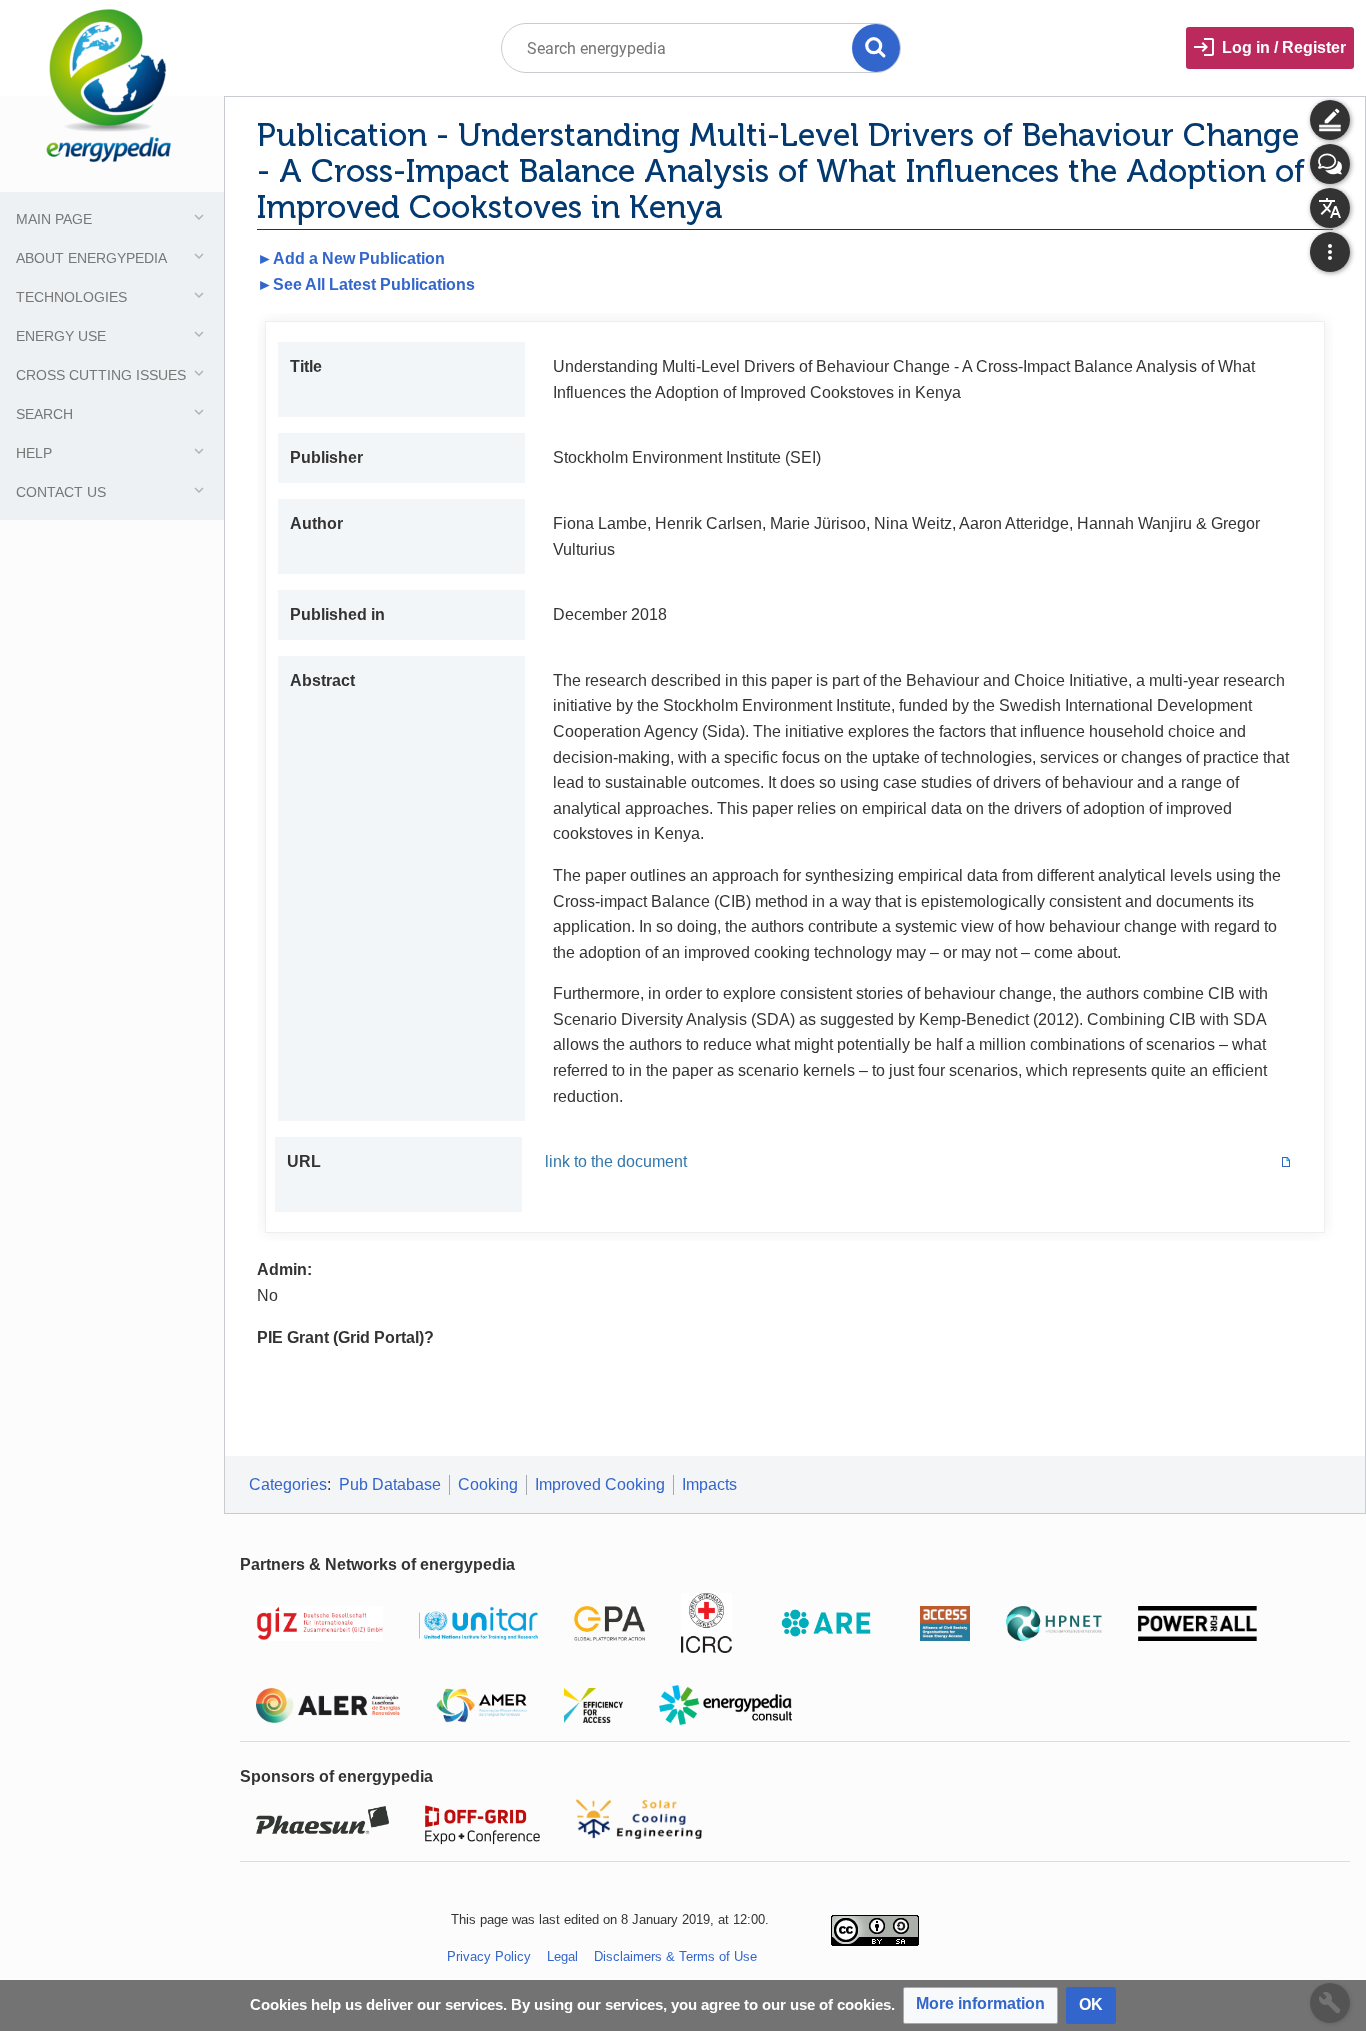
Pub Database (390, 1484)
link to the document (616, 1161)
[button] (980, 2005)
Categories (288, 1484)
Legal (562, 1956)
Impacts (709, 1484)
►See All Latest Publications (366, 284)
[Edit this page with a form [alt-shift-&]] (1330, 120)
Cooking (488, 1484)
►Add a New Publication (351, 258)
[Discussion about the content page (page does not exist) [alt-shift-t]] (1330, 164)
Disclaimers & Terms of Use (675, 1956)
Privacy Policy (489, 1956)
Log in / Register (1284, 47)
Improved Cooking (600, 1484)
